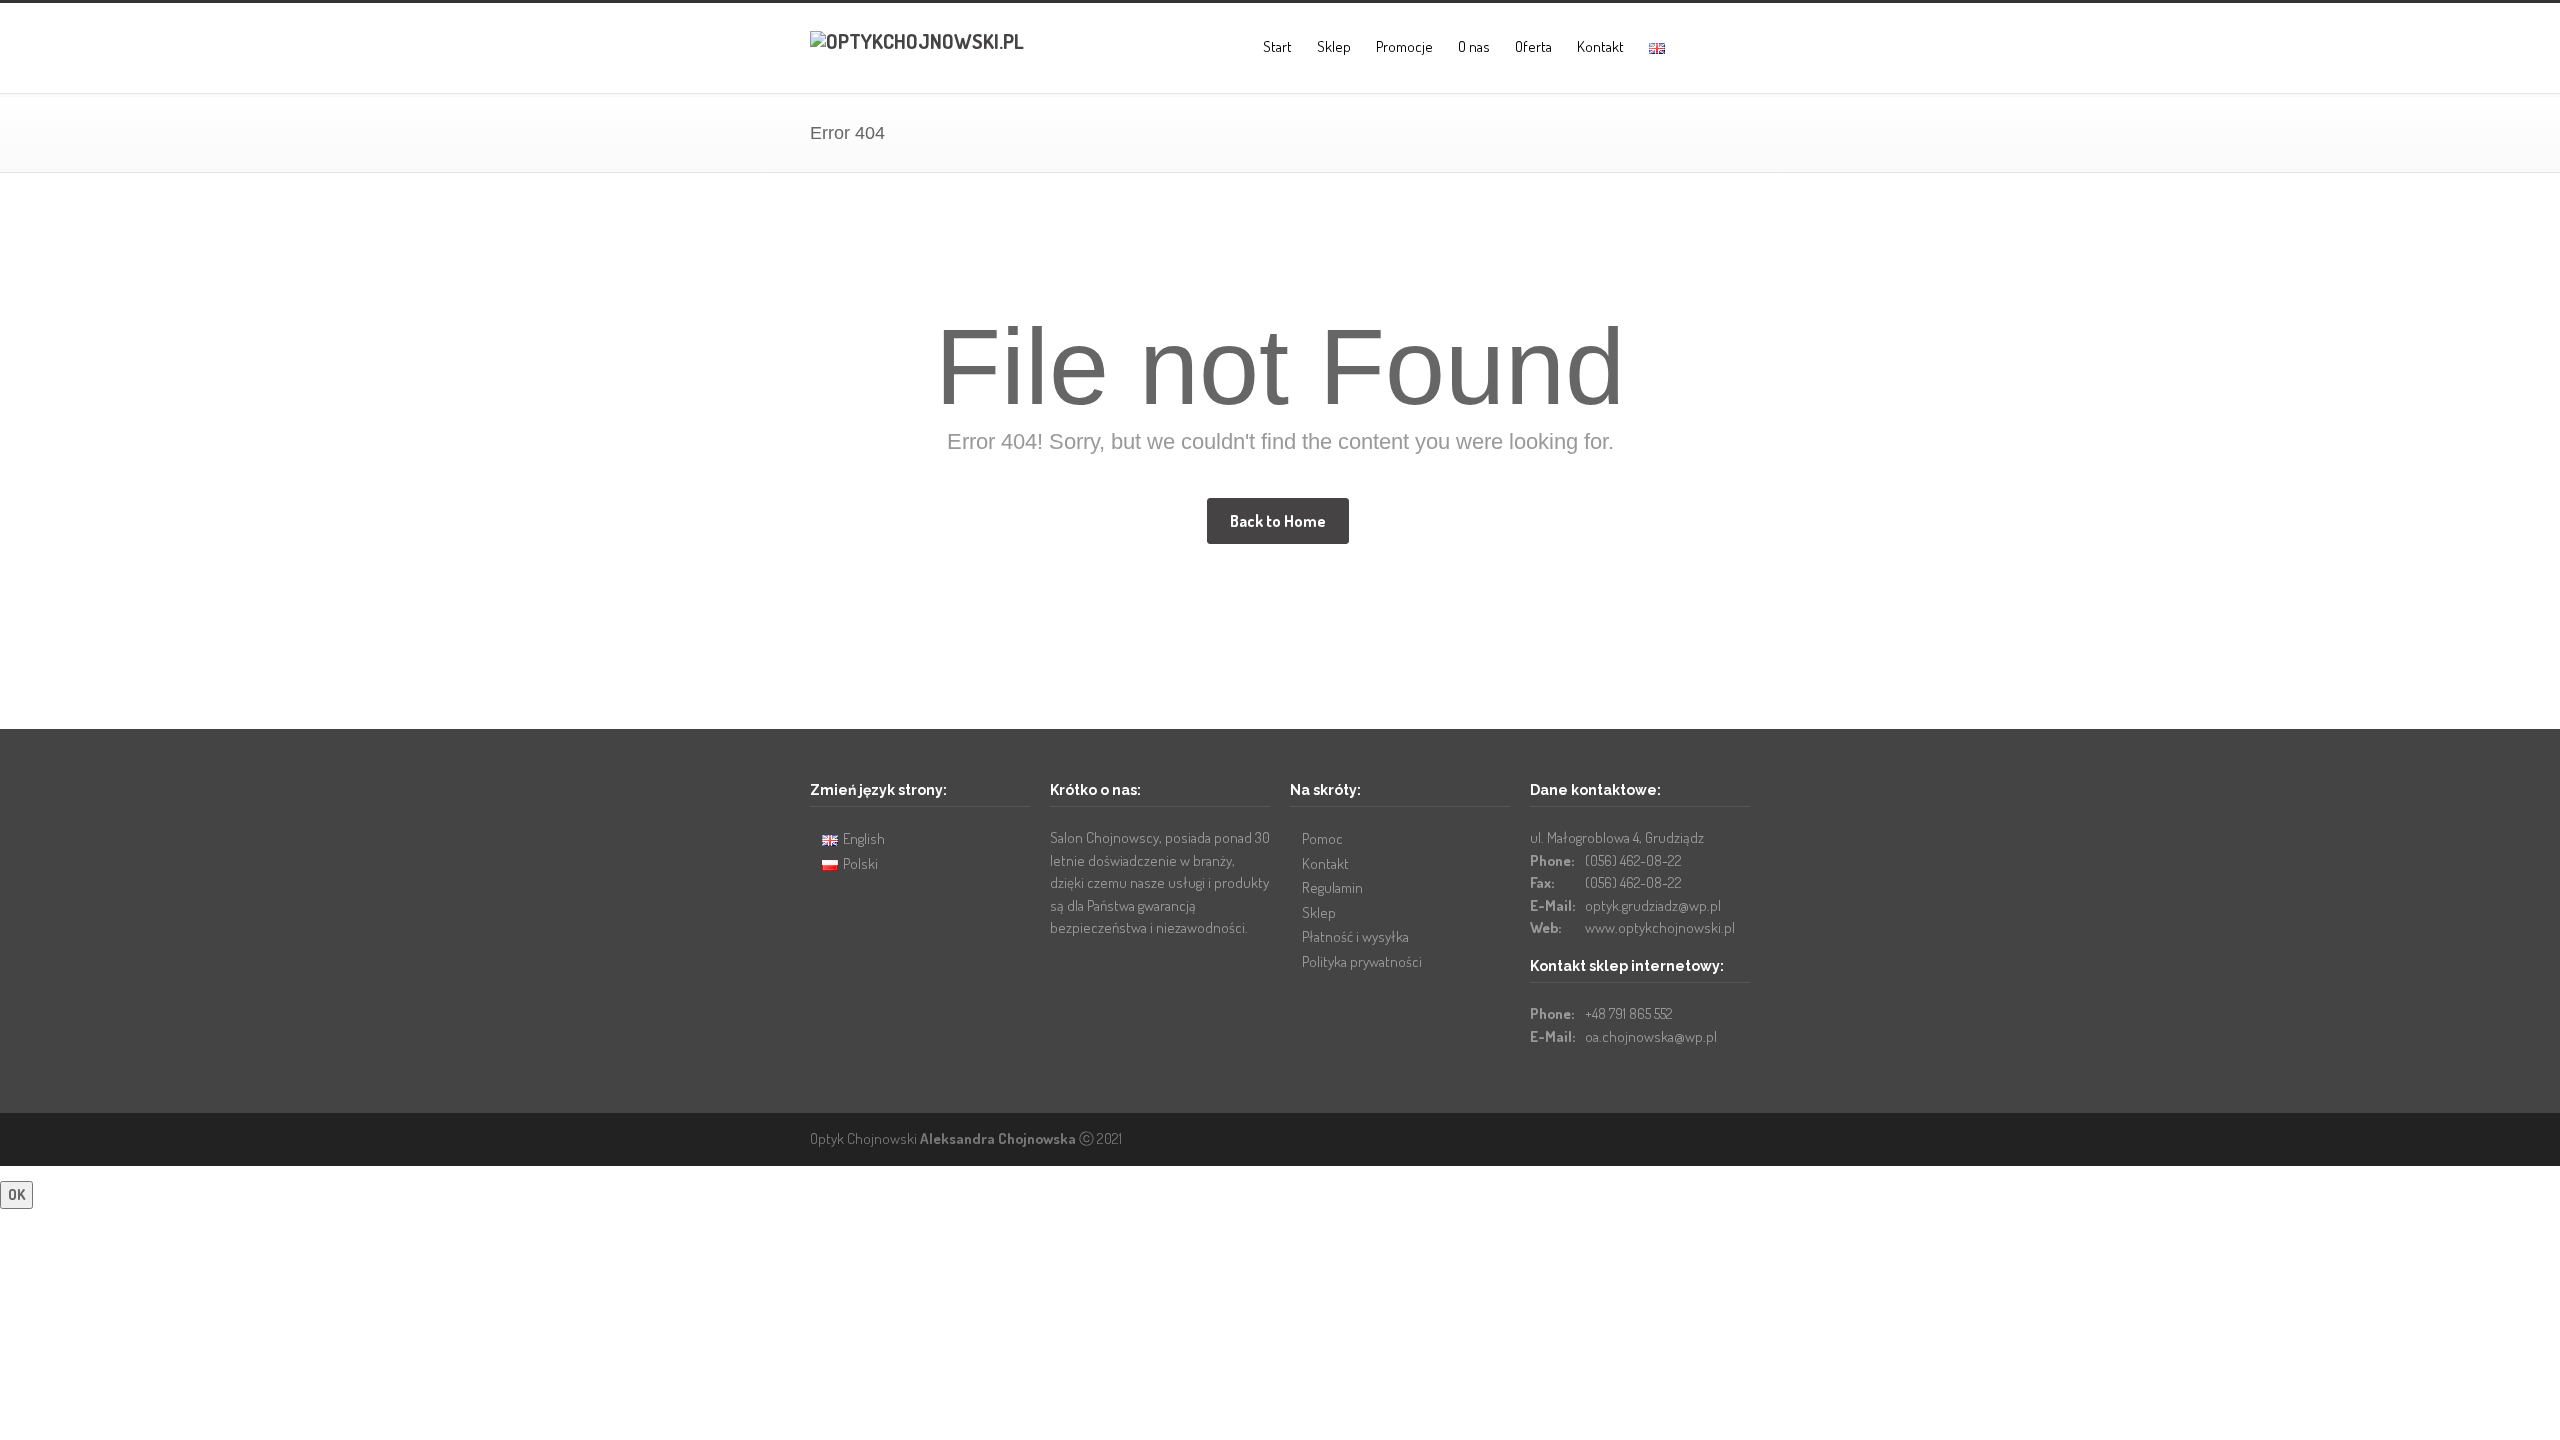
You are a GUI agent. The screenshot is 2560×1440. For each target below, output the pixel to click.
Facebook (1690, 1138)
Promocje (1404, 46)
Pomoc (1322, 838)
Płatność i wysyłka (1355, 936)
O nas (1474, 46)
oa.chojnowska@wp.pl (1651, 1036)
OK (16, 1194)
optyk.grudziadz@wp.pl (1653, 905)
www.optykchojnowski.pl (1660, 927)
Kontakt (1600, 46)
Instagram (1730, 1138)
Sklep (1334, 46)
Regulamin (1332, 887)
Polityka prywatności (1362, 961)
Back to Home (1278, 521)
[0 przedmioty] (1696, 48)
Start (1277, 46)
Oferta (1533, 46)
